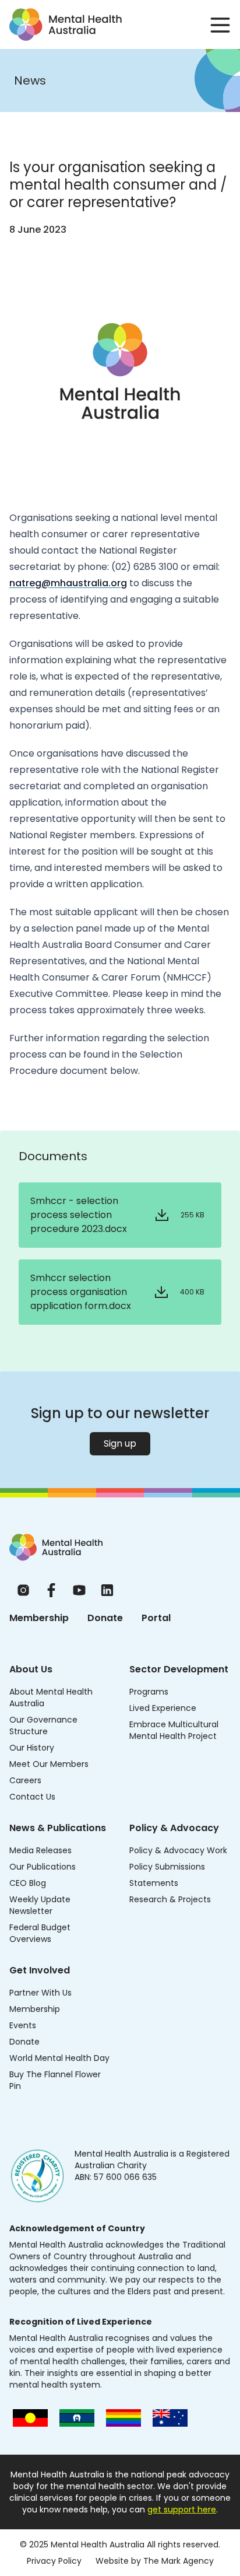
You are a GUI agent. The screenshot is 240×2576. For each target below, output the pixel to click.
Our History (32, 1748)
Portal (156, 1618)
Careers (25, 1780)
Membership (39, 1618)
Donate (105, 1618)
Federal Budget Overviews (40, 1933)
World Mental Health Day (59, 2058)
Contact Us (32, 1797)
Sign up (120, 1443)
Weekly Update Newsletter (40, 1905)
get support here (182, 2509)
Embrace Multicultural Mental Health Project (174, 1730)
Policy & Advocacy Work (178, 1850)
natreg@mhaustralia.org (68, 583)
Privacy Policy (54, 2561)
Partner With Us (40, 1993)
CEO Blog (28, 1883)
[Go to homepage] (66, 24)
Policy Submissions (167, 1867)
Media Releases (40, 1850)
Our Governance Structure (43, 1725)
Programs (149, 1692)
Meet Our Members (49, 1764)
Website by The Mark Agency (155, 2561)
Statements (154, 1883)
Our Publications (43, 1867)
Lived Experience (163, 1708)
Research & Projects (170, 1899)
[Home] (56, 1547)
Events (23, 2025)
